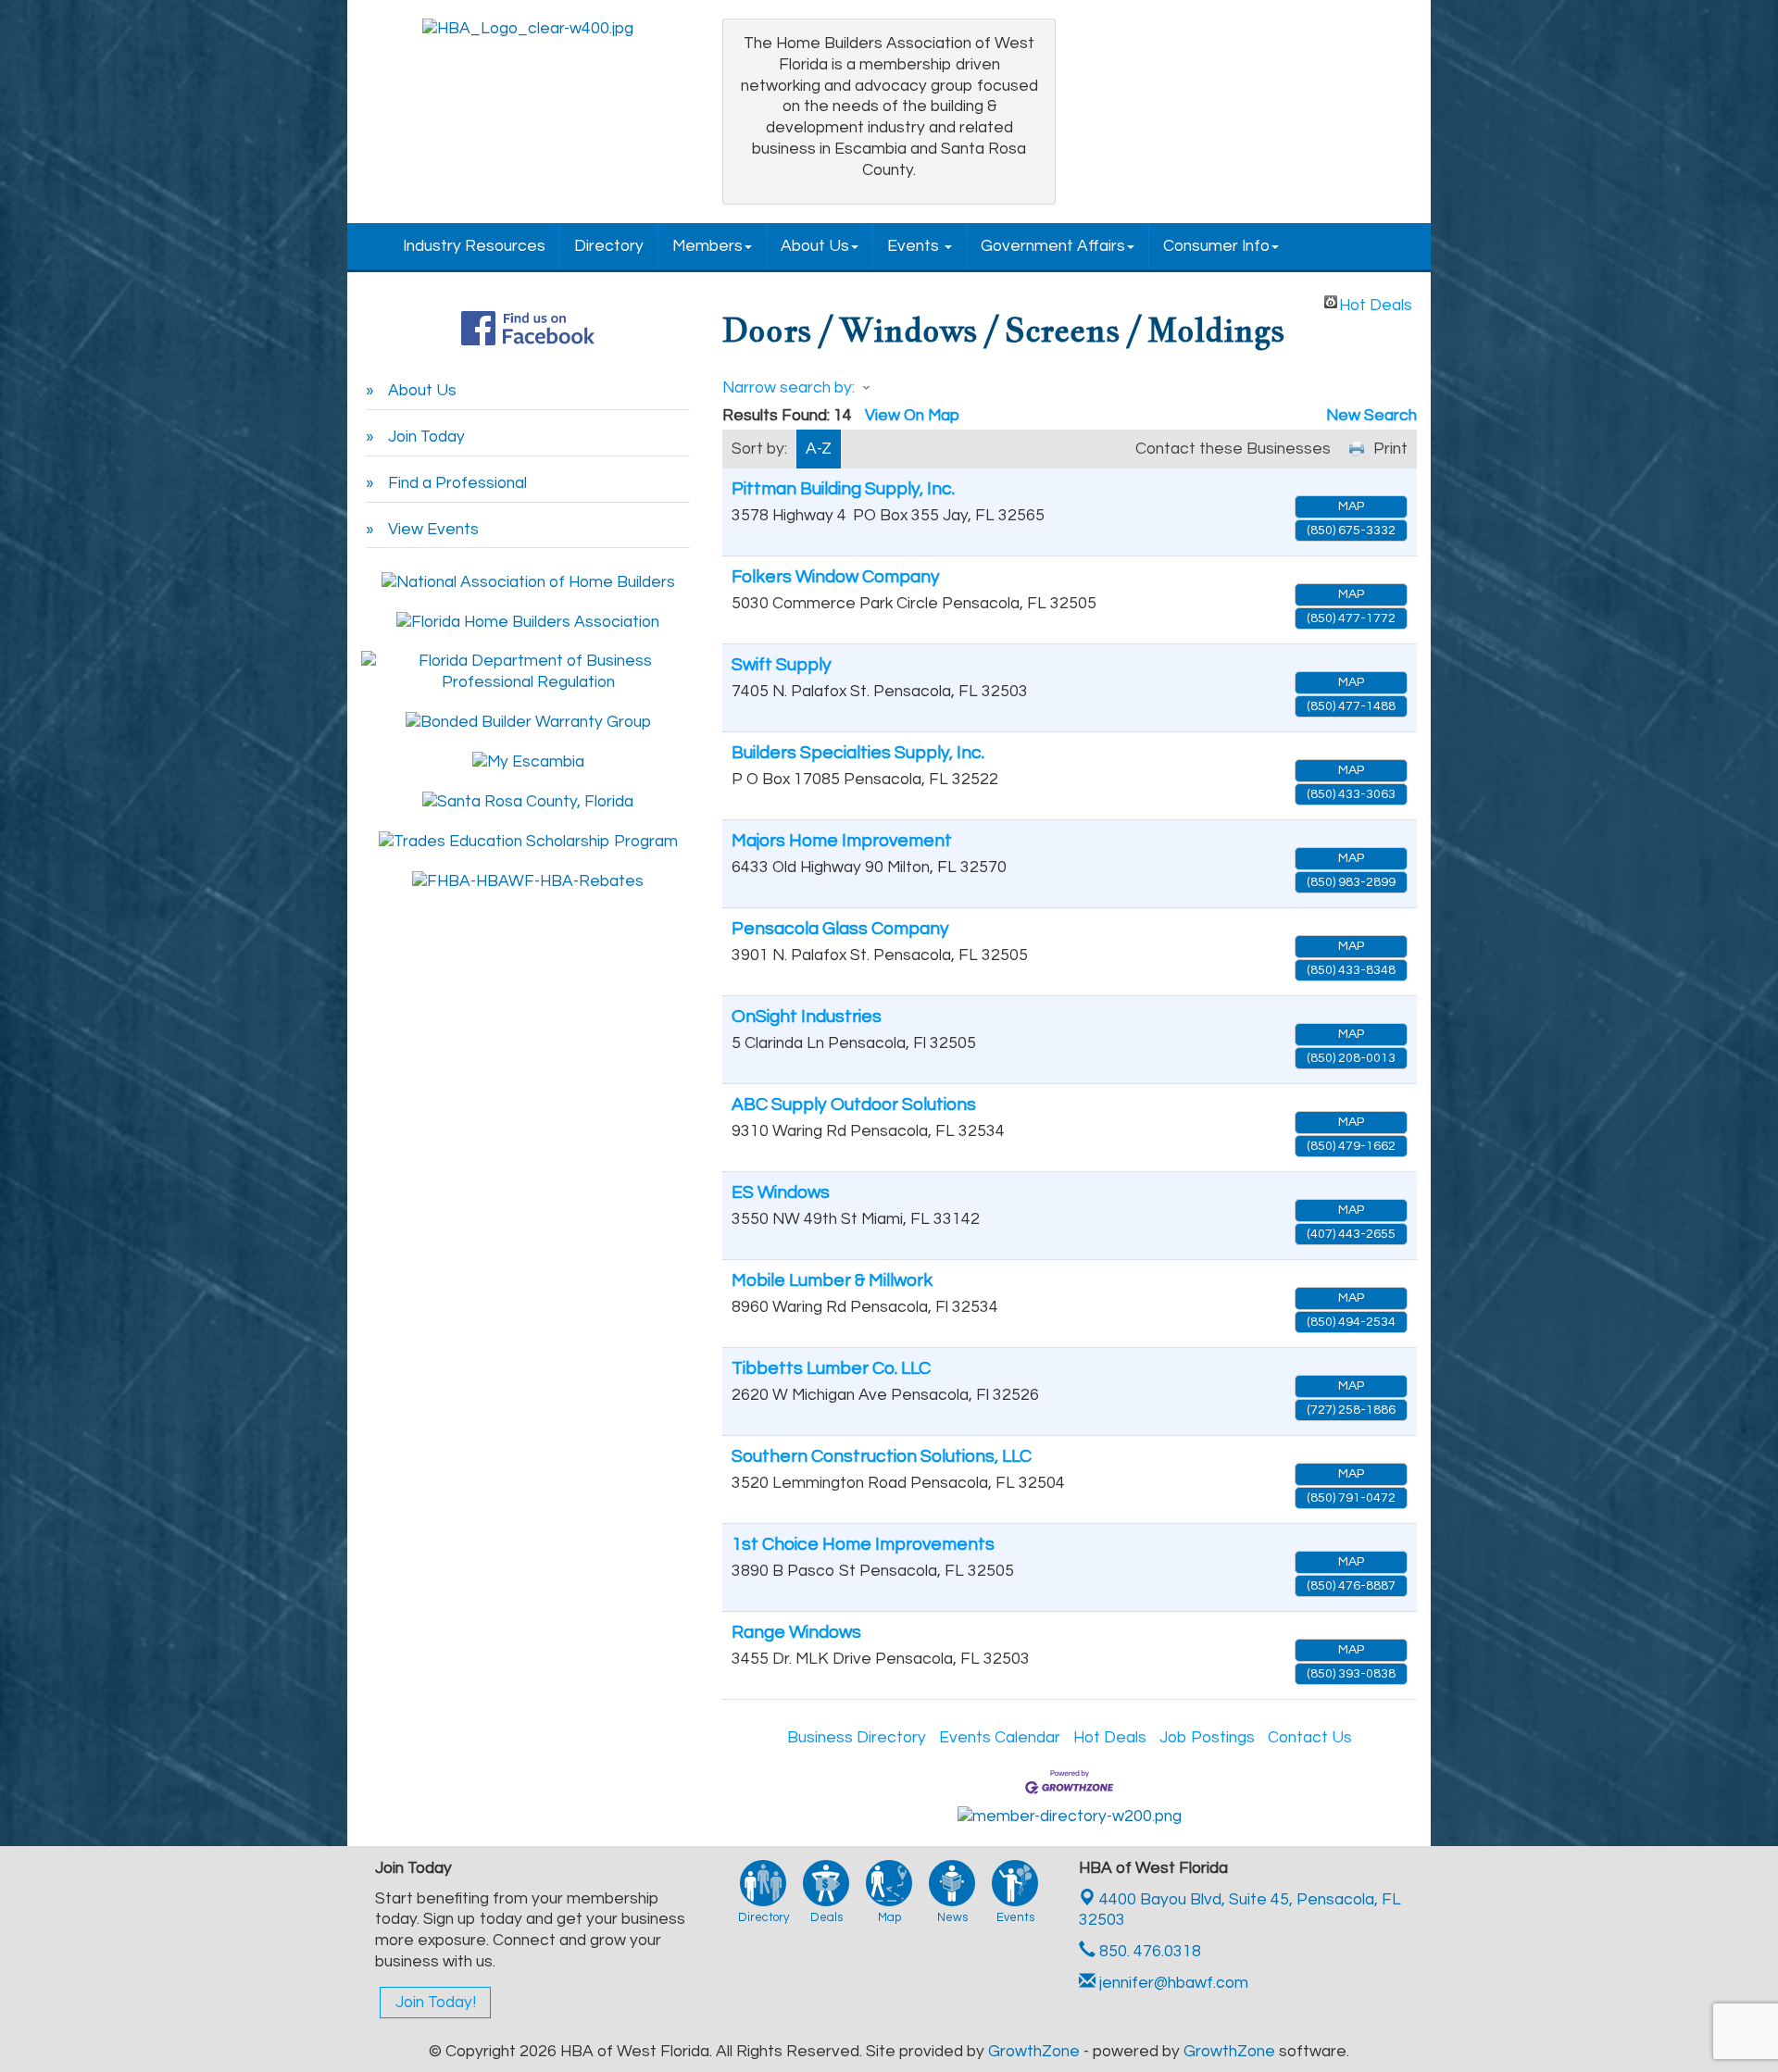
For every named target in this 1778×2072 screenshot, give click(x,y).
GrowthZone (1034, 2052)
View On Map (912, 416)
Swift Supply (782, 665)
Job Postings (1207, 1738)
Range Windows (796, 1632)
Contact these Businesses (1233, 449)
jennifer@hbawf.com (1172, 1983)
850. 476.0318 (1148, 1952)
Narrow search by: (789, 388)
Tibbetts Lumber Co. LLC (831, 1368)
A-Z (819, 449)
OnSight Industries (807, 1017)
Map (1351, 506)
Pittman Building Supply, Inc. (843, 489)
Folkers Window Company (836, 577)
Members (707, 246)
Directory (609, 246)
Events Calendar (1000, 1738)
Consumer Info (1216, 246)
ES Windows (781, 1192)
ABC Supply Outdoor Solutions (854, 1105)
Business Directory (857, 1738)
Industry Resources (474, 246)
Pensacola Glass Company (840, 929)
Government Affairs (1053, 246)
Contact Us (1310, 1738)
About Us (815, 246)
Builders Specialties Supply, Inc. (858, 753)
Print (1390, 449)
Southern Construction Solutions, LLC (882, 1456)
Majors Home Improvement (842, 841)
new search (1371, 416)
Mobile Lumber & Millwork (832, 1280)
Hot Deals (1376, 303)
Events (915, 246)
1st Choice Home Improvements (863, 1544)
